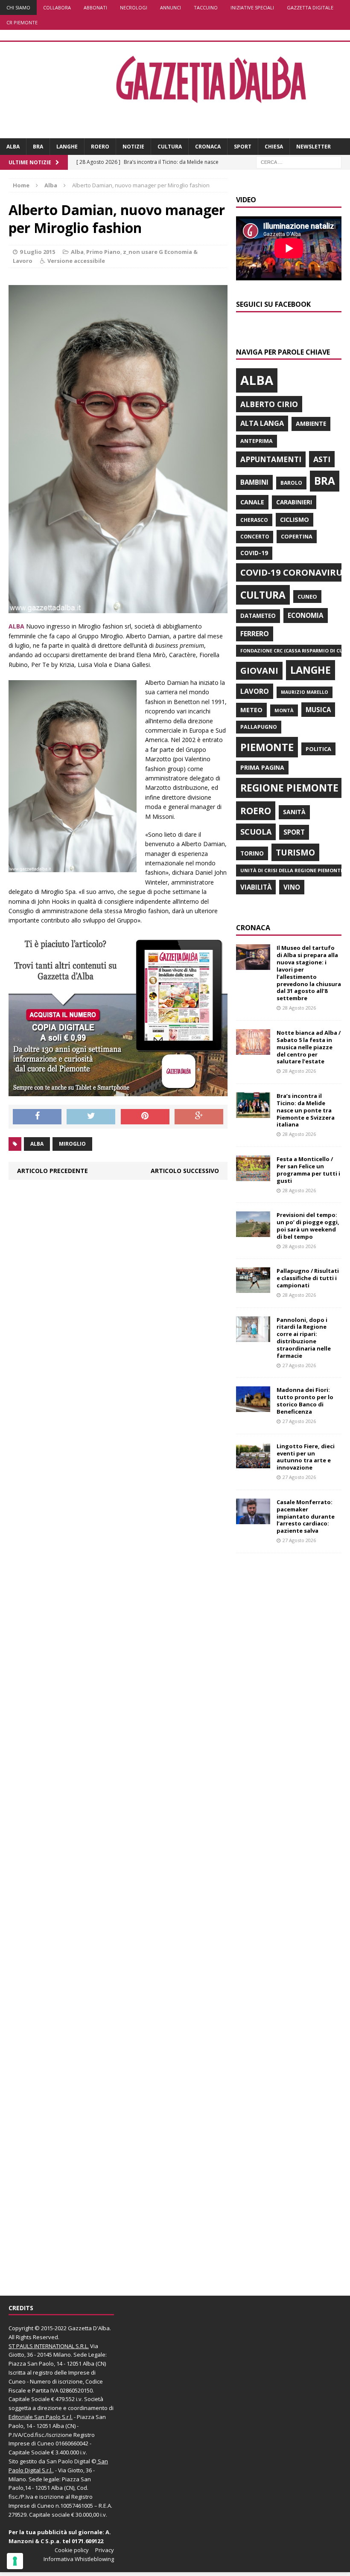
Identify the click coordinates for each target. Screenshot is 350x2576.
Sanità (294, 812)
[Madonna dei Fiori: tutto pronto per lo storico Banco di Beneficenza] (253, 1407)
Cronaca (208, 147)
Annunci (171, 7)
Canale (252, 502)
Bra (38, 147)
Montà (284, 710)
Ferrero (255, 634)
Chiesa (274, 147)
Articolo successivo (185, 1171)
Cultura (170, 147)
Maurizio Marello (305, 692)
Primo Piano (103, 252)
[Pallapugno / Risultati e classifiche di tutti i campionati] (253, 1288)
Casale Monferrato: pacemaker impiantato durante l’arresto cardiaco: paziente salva (306, 1516)
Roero (100, 147)
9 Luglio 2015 (37, 252)
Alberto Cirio (269, 404)
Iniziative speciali (252, 7)
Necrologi (134, 7)
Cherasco (254, 520)
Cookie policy (72, 2550)
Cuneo (307, 597)
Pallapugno (259, 727)
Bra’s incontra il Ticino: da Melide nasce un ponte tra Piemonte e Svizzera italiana (306, 1110)
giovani (259, 671)
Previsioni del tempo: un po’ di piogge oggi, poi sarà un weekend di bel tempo (308, 1226)
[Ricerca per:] (299, 162)
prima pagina (262, 767)
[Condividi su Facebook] (37, 1117)
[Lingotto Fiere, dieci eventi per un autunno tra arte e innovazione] (253, 1463)
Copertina (297, 536)
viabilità (256, 887)
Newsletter (314, 147)
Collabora (57, 7)
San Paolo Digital (68, 2461)
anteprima (257, 441)
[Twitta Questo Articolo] (91, 1117)
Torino (252, 853)
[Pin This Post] (145, 1117)
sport (294, 832)
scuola (256, 832)
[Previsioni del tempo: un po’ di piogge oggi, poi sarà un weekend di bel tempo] (253, 1232)
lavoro (255, 691)
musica (318, 710)
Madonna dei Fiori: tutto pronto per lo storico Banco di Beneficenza (305, 1401)
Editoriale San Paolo (35, 2417)
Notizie (133, 147)
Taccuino (206, 7)
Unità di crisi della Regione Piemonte (292, 870)
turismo (295, 852)
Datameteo (258, 616)
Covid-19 (254, 553)
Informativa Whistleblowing (79, 2559)
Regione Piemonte (289, 788)
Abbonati (95, 7)
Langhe (67, 147)
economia (306, 615)
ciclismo (295, 520)
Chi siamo (18, 7)
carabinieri (294, 502)
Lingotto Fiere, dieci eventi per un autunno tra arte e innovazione (306, 1457)
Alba (13, 147)
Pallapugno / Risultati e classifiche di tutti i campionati (308, 1278)
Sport (243, 147)
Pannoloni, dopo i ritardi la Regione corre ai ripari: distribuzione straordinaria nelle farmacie (304, 1338)
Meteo (251, 710)
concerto (255, 537)
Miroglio (72, 1144)
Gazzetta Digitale (310, 7)
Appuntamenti (271, 459)
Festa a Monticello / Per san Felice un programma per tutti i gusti (308, 1170)
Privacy (105, 2550)
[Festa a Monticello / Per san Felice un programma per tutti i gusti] (253, 1176)
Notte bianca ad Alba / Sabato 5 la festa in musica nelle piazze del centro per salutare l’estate (309, 1047)
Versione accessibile (76, 261)
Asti (322, 459)
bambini (254, 482)
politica (318, 749)
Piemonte (267, 747)
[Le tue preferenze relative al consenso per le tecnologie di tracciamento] (15, 2561)
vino (292, 887)
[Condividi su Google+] (199, 1117)
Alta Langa (262, 423)
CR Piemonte (22, 22)
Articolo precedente (52, 1171)
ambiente (311, 424)
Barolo (291, 483)
